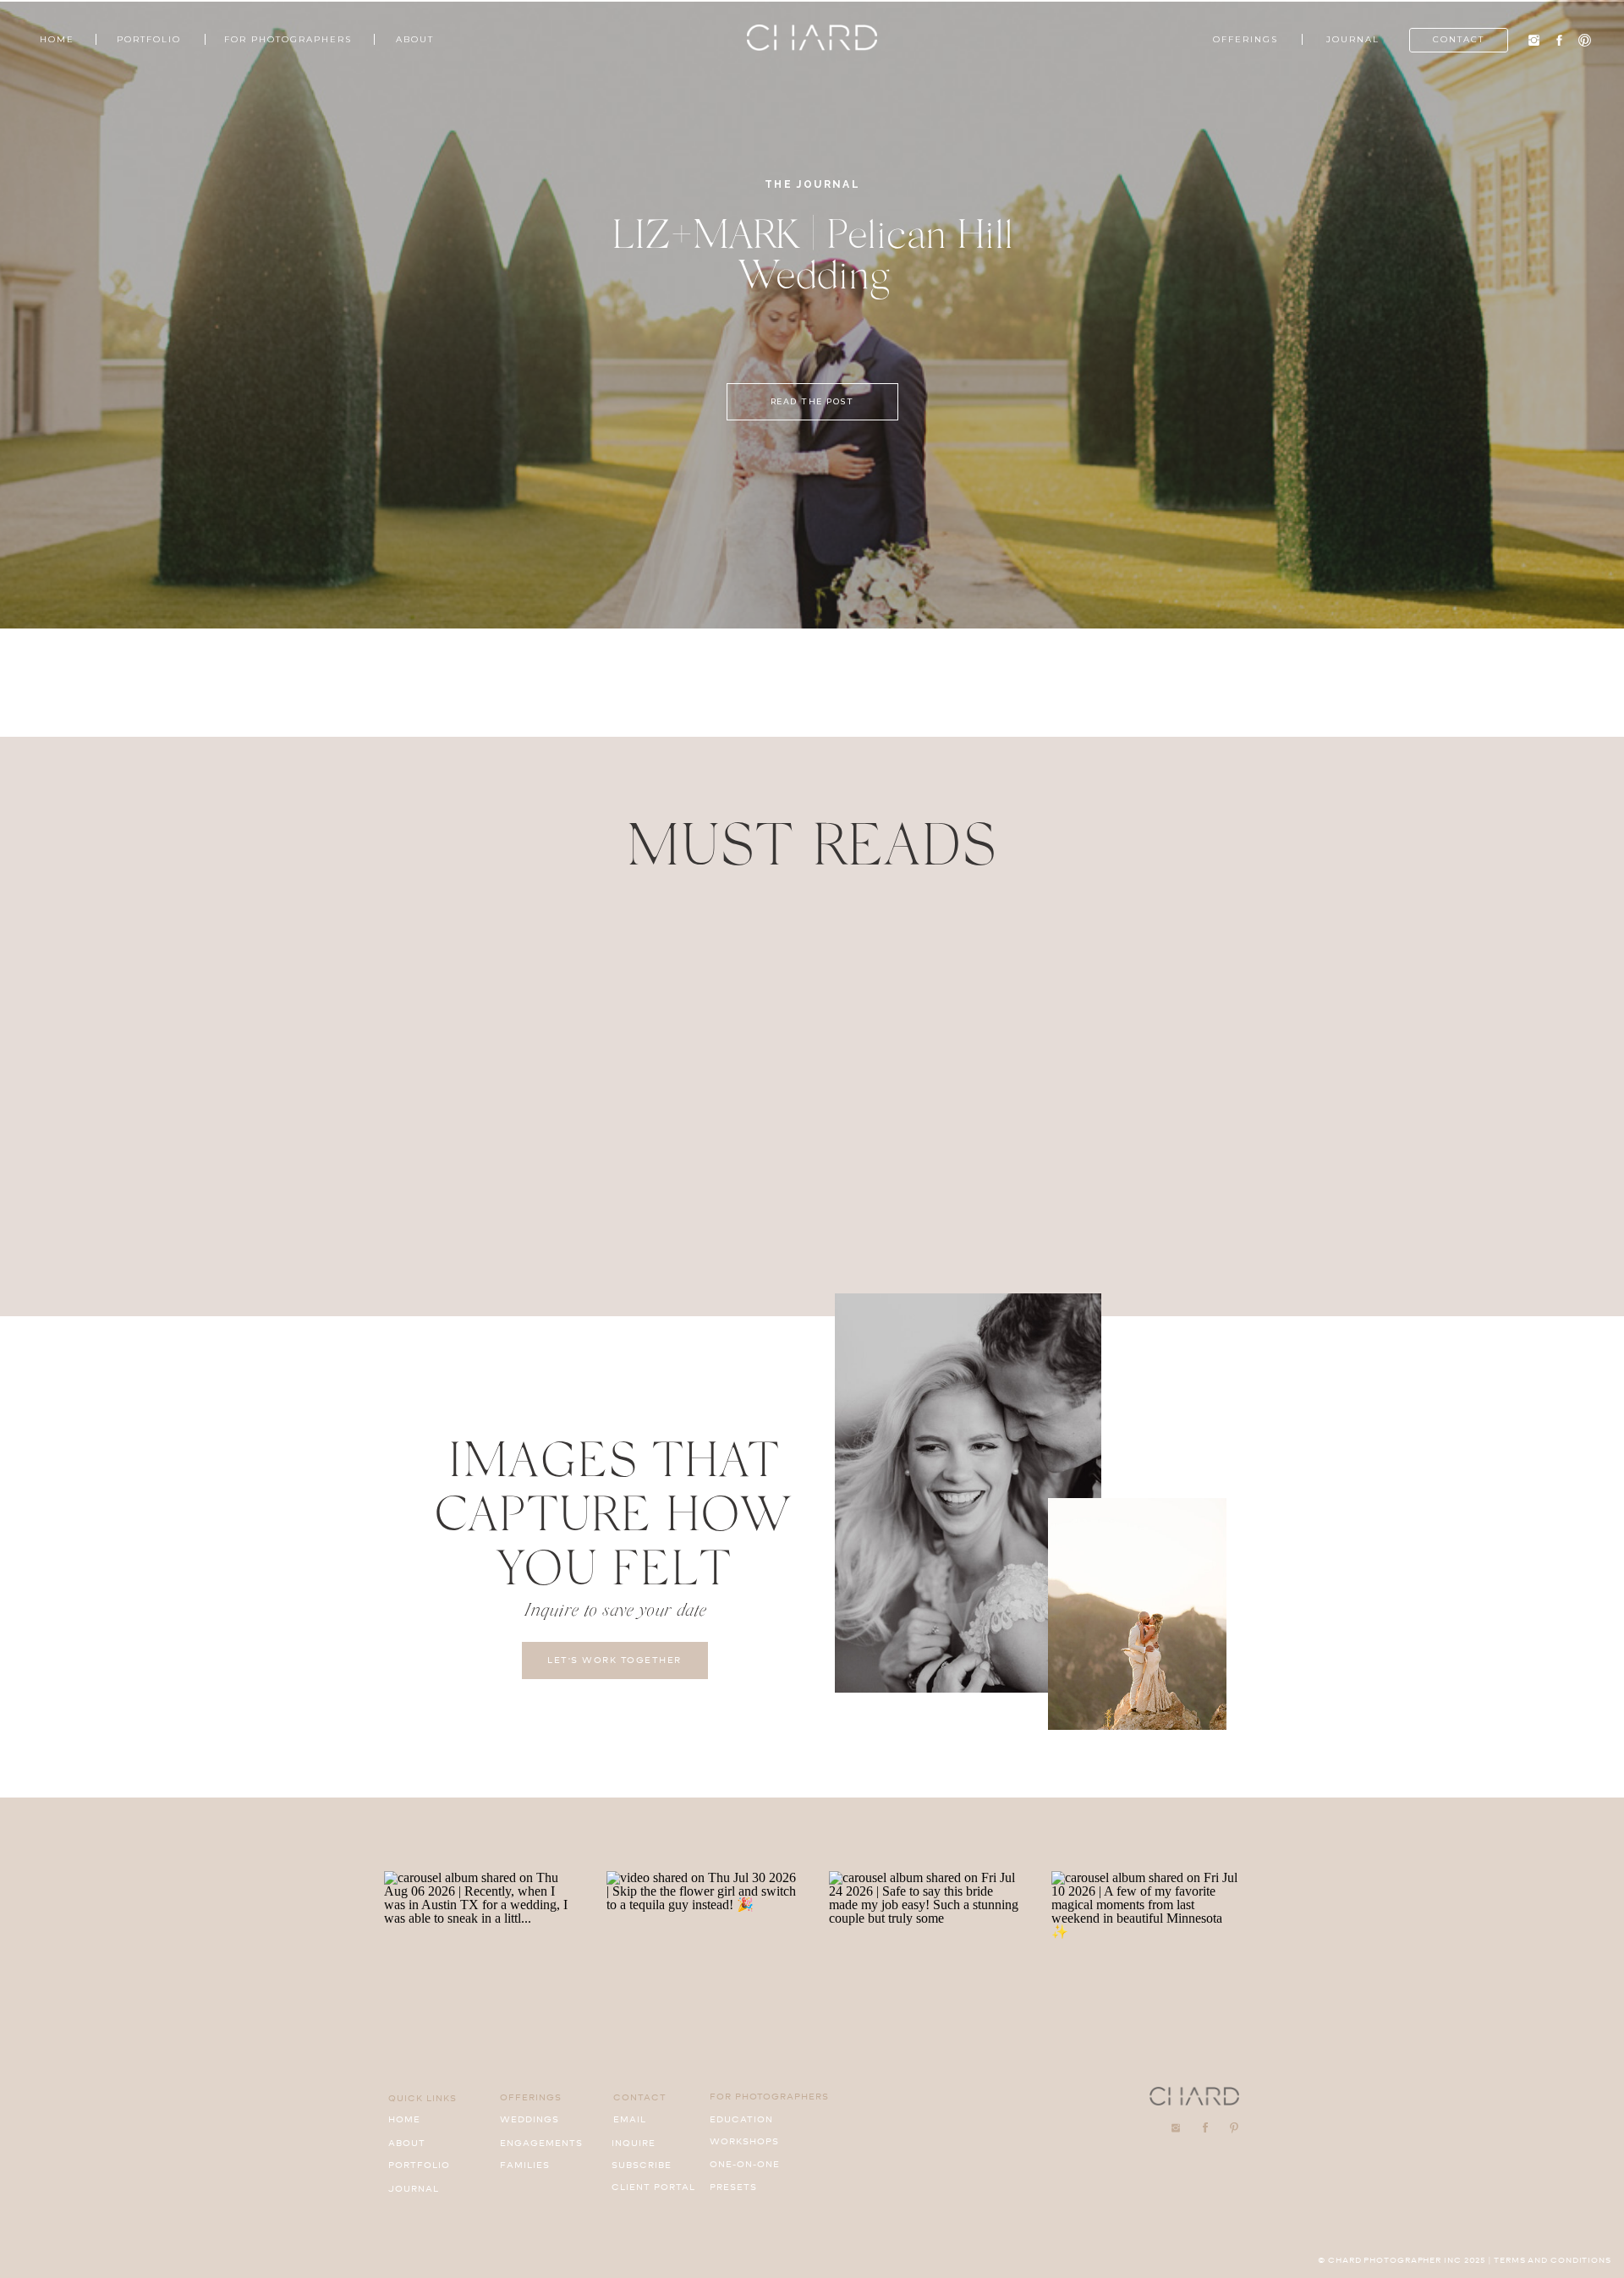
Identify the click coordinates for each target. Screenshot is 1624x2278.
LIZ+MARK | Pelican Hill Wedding (813, 253)
